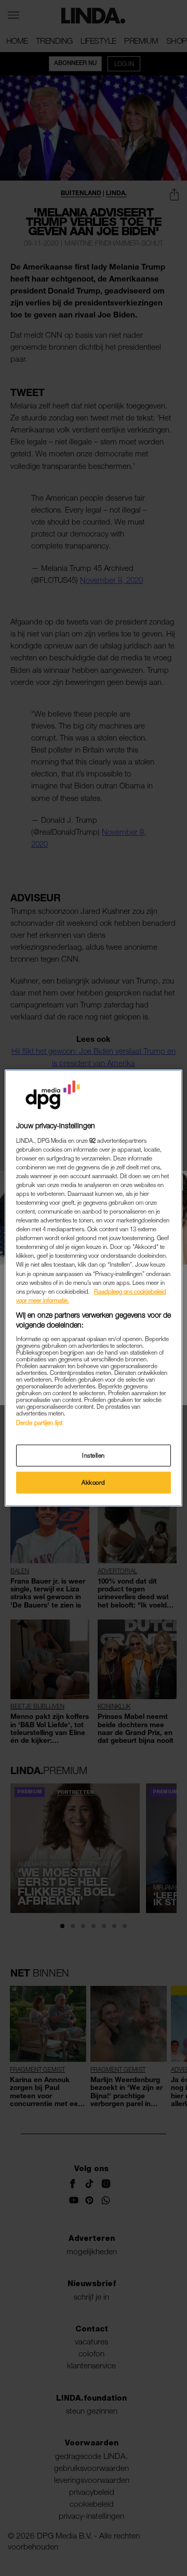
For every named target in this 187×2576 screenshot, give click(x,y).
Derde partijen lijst (39, 1423)
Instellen (94, 1455)
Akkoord (94, 1482)
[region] (94, 1288)
